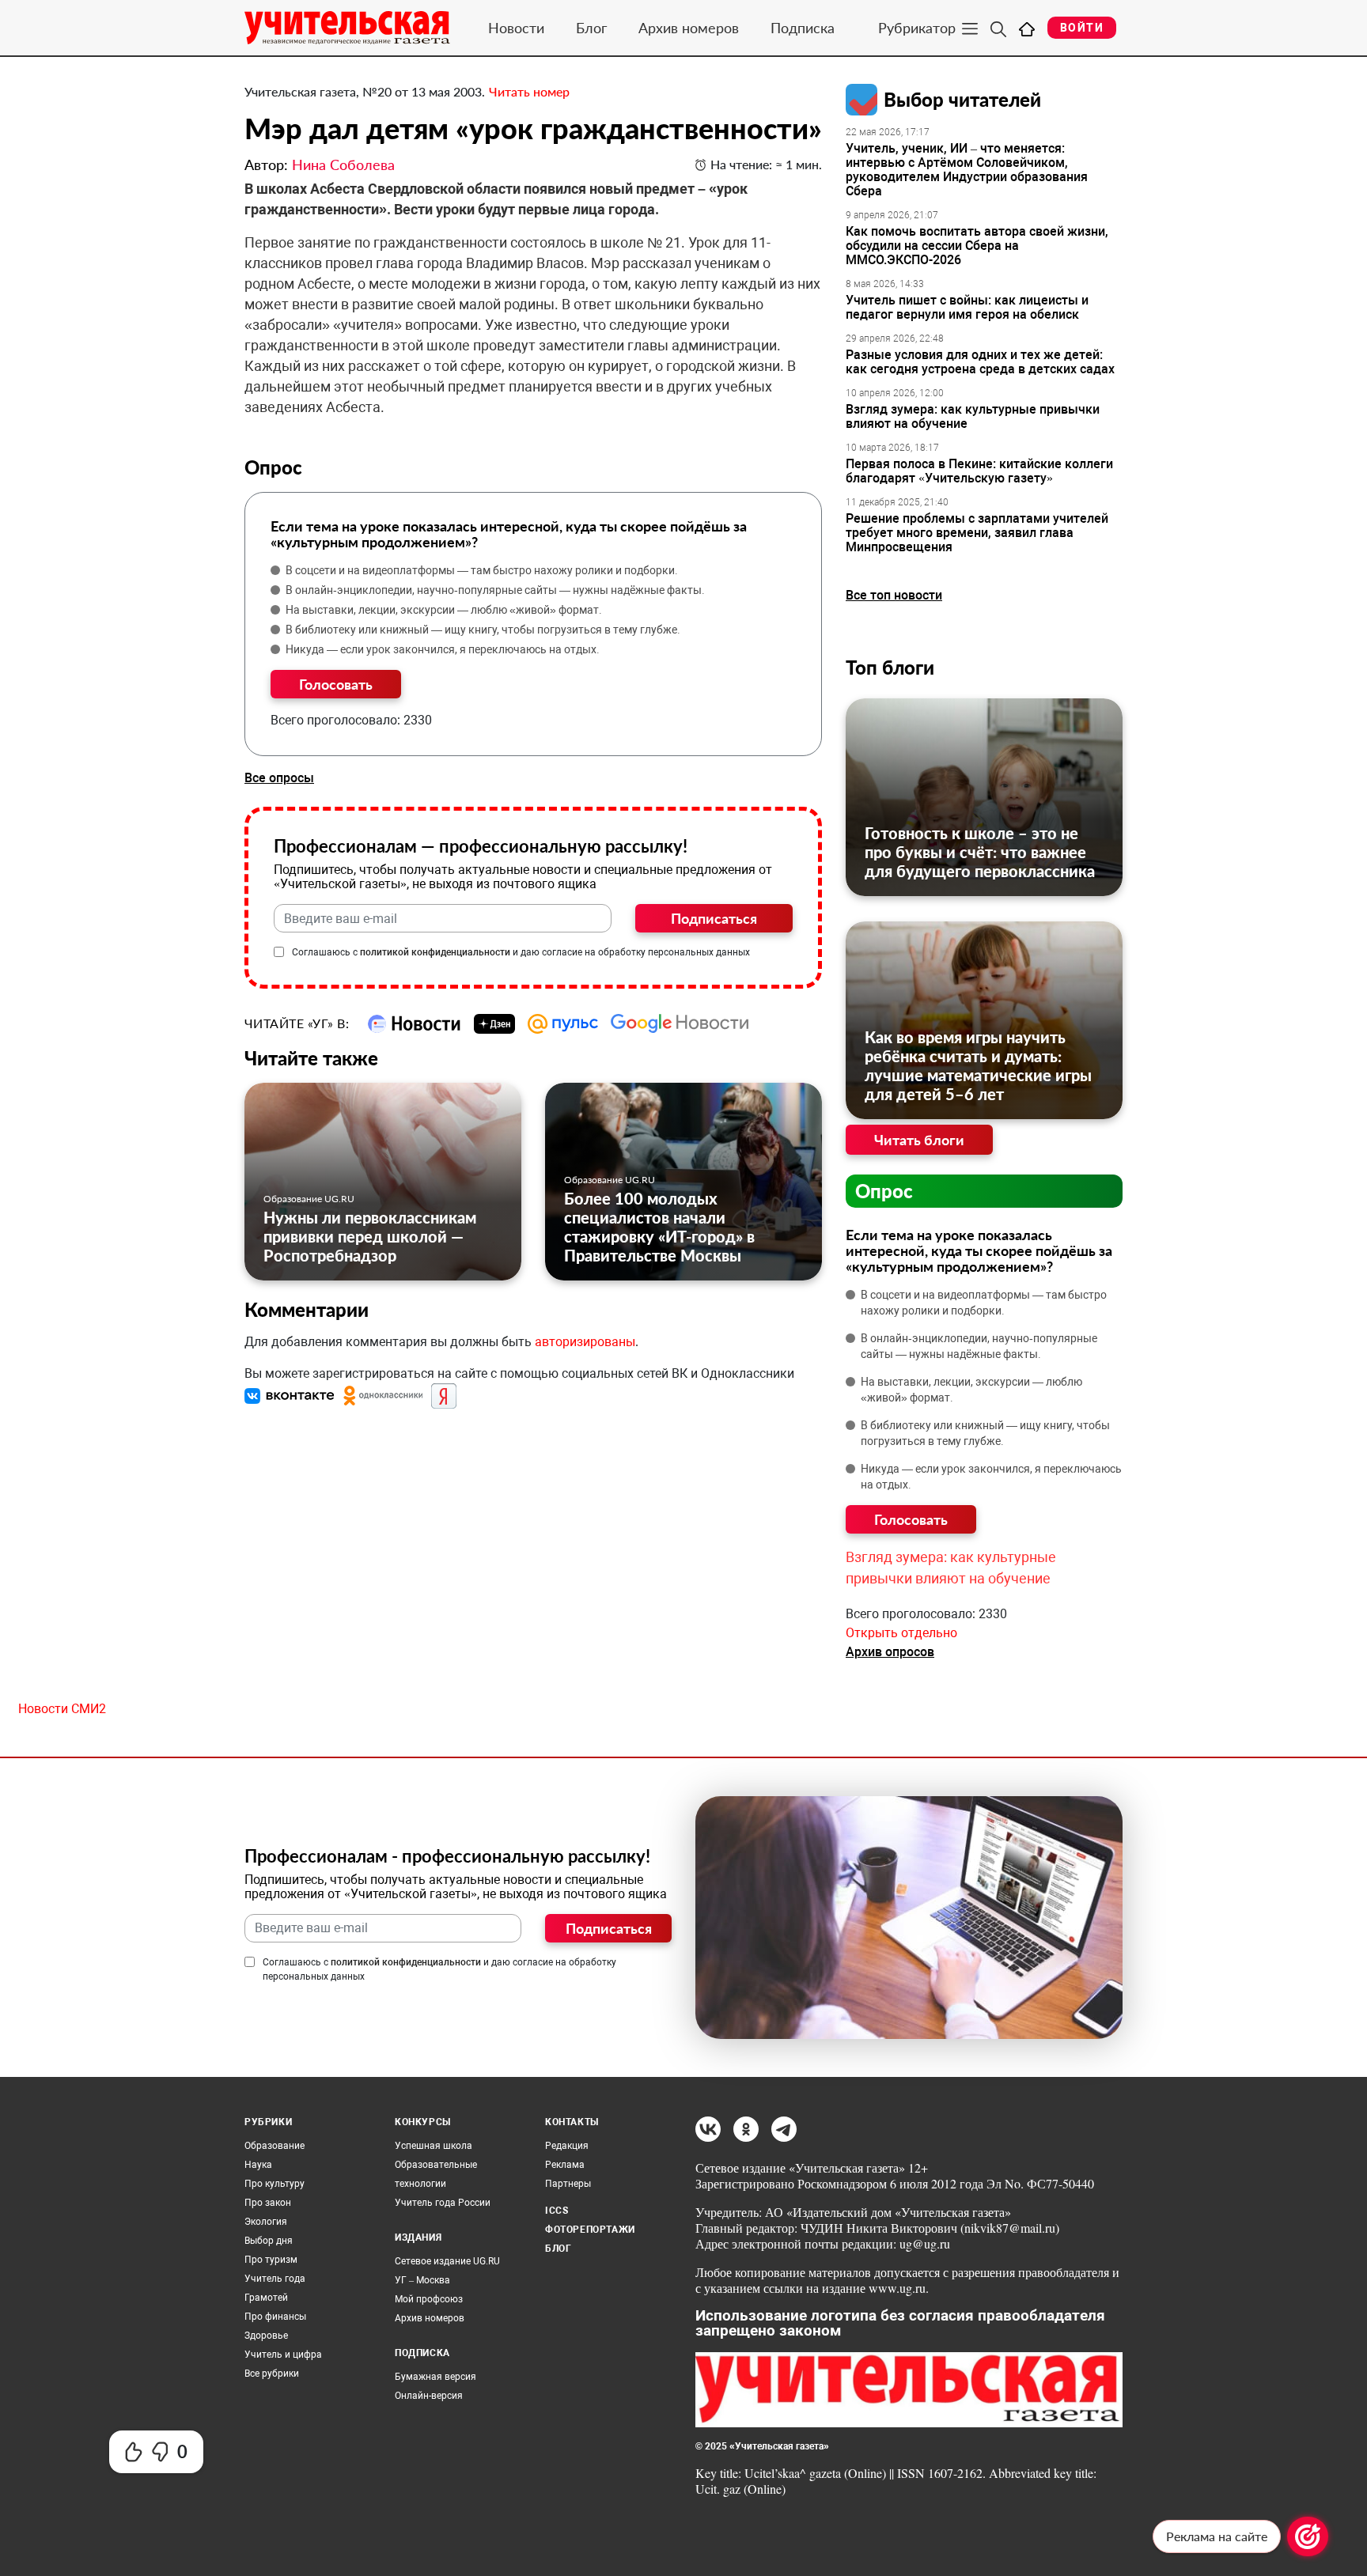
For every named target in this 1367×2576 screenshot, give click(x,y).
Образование (275, 2146)
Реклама (565, 2165)
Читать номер (529, 91)
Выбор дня (269, 2241)
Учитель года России (443, 2203)
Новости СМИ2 (62, 1709)
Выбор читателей (962, 99)
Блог (591, 28)
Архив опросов (890, 1652)
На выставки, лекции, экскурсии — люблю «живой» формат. (444, 610)
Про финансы (275, 2317)
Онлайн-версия (429, 2396)
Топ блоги (890, 667)
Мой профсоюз (429, 2299)
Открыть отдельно (901, 1633)
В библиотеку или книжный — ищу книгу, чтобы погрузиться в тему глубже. (483, 630)
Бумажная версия (435, 2377)
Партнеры (568, 2184)
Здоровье (266, 2336)
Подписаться (714, 918)
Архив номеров (689, 28)
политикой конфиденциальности (435, 952)
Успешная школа (434, 2146)
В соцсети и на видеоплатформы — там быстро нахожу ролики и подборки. (482, 570)
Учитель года (275, 2279)
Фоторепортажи (590, 2230)
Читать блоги (919, 1140)
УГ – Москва (422, 2280)
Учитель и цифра (283, 2355)
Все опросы (279, 778)
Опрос (884, 1191)
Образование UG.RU (309, 1199)
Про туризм (271, 2260)
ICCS (557, 2211)
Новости (516, 28)
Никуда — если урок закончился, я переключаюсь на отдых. (443, 649)
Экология (266, 2222)
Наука (258, 2165)
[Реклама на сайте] (1308, 2536)
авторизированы (585, 1342)
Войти (1082, 28)
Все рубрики (272, 2374)
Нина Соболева (343, 165)
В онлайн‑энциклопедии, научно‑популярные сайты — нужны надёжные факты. (495, 590)
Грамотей (266, 2298)
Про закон (268, 2203)
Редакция (567, 2146)
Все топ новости (894, 595)
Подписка (803, 28)
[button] (291, 1396)
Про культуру (275, 2184)
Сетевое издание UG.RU (447, 2261)
